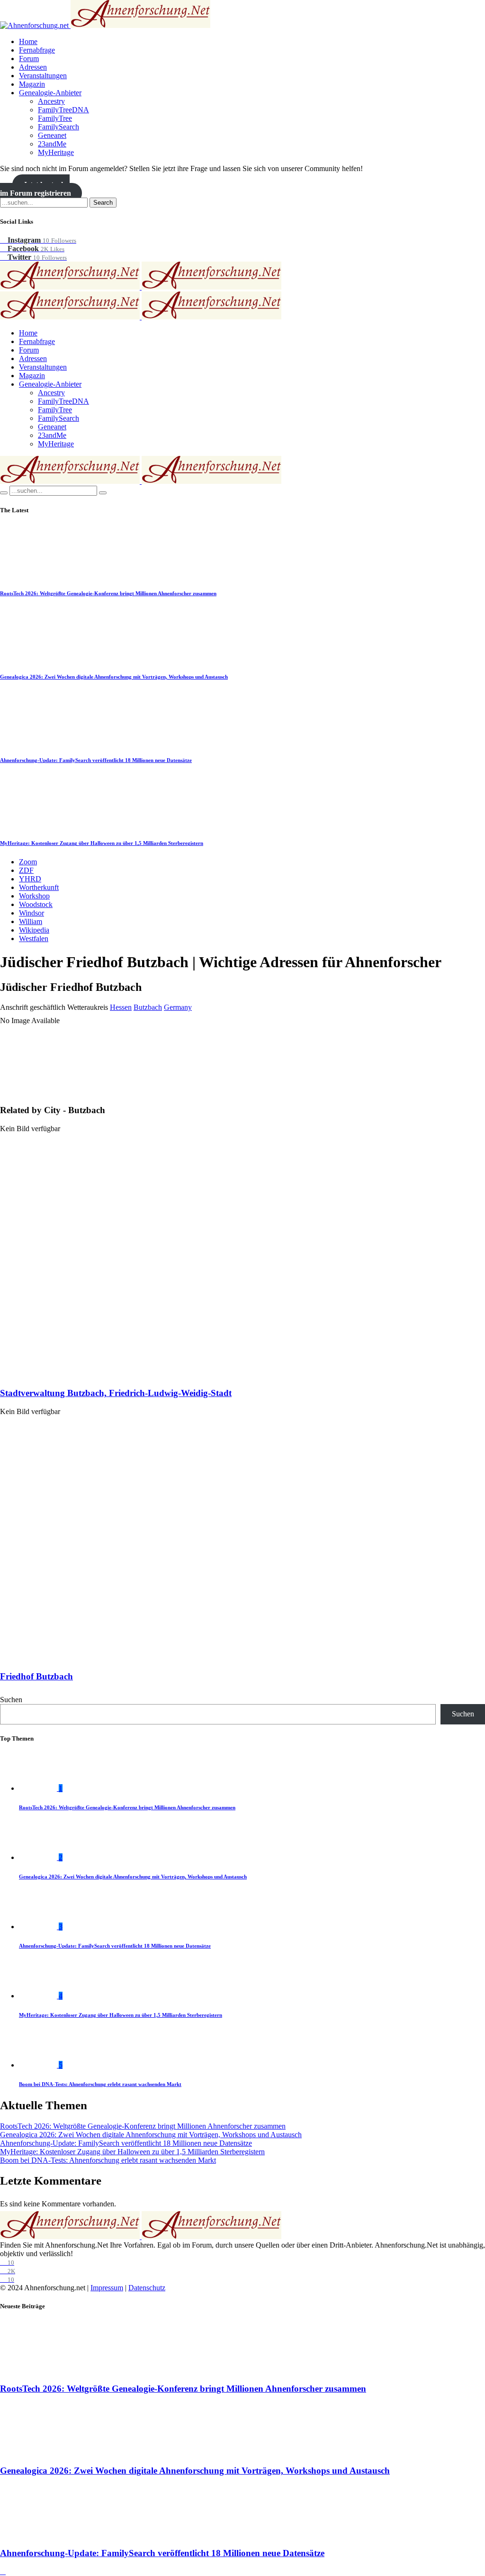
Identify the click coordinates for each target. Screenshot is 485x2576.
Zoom (28, 862)
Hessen (121, 1007)
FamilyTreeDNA (63, 110)
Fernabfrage (37, 50)
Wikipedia (34, 930)
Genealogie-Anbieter (50, 93)
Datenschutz (147, 2288)
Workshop (34, 896)
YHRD (30, 879)
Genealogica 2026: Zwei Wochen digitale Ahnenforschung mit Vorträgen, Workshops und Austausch (114, 677)
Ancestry (51, 101)
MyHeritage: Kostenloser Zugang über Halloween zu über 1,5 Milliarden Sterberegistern (102, 843)
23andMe (52, 144)
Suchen (11, 1700)
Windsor (31, 913)
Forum (29, 59)
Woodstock (36, 904)
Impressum (107, 2288)
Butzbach (148, 1007)
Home (28, 41)
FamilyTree (55, 118)
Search (103, 203)
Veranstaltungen (43, 76)
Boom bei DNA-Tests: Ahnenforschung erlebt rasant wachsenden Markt (100, 2084)
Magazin (32, 84)
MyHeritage (56, 152)
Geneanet (52, 135)
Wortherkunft (39, 887)
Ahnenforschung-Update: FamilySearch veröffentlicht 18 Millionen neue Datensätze (96, 760)
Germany (178, 1007)
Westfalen (34, 939)
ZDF (26, 870)
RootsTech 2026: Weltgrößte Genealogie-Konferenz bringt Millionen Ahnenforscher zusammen (108, 593)
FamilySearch (58, 127)
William (31, 921)
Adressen (33, 67)
